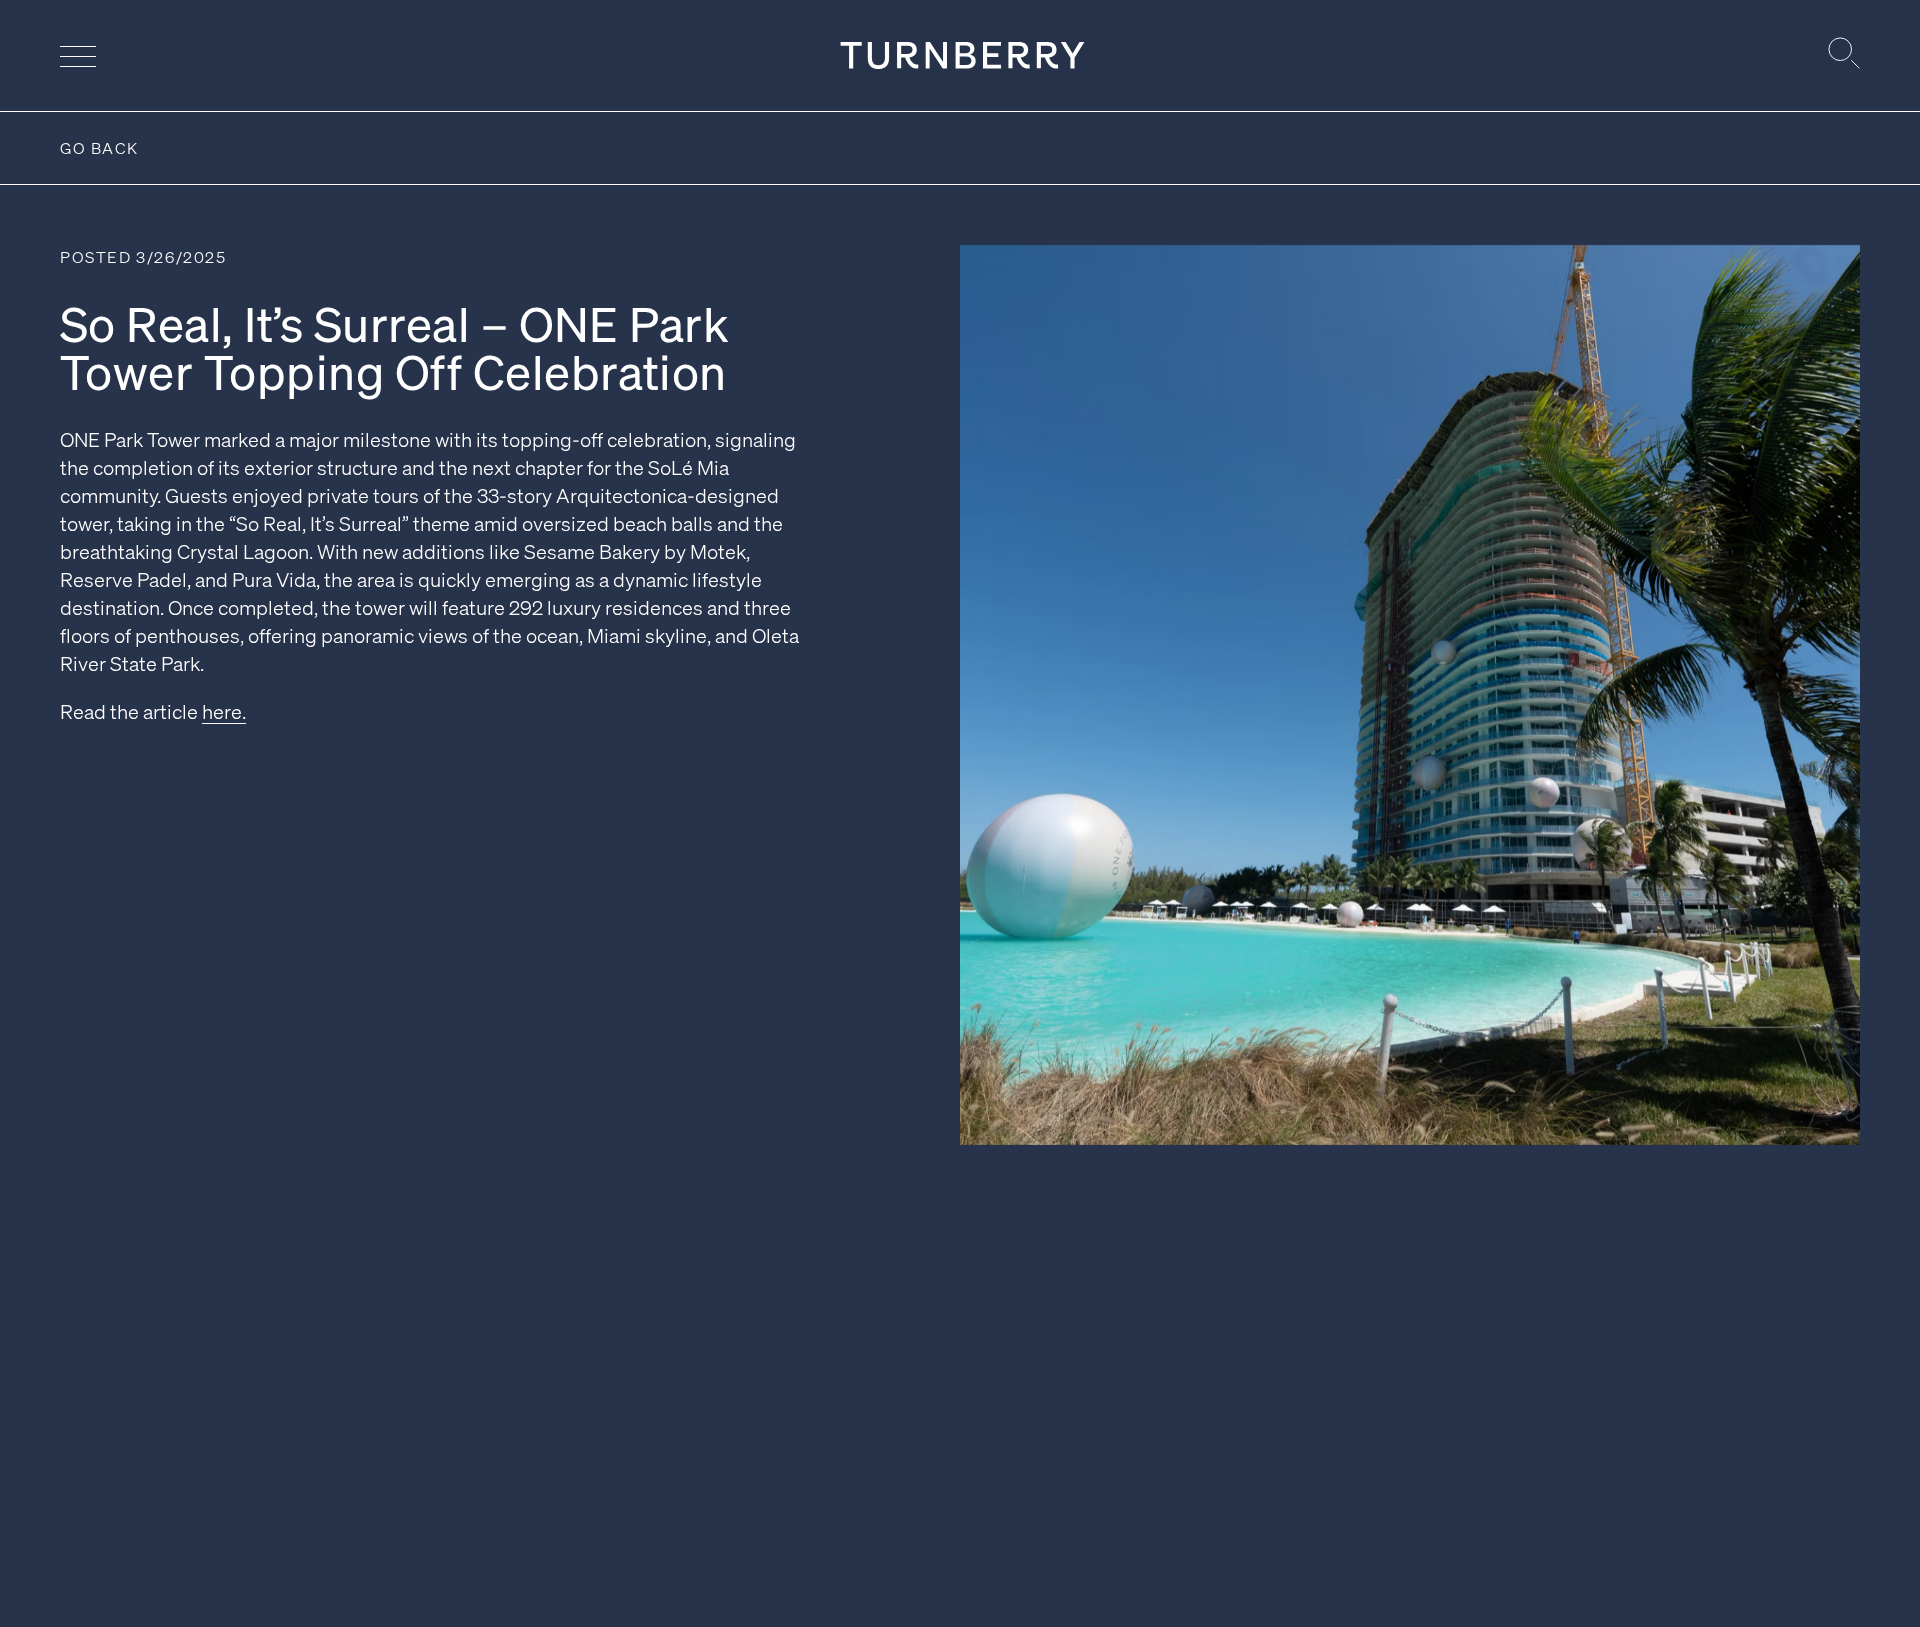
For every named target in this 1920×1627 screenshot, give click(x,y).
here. (224, 711)
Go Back (99, 147)
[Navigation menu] (78, 56)
